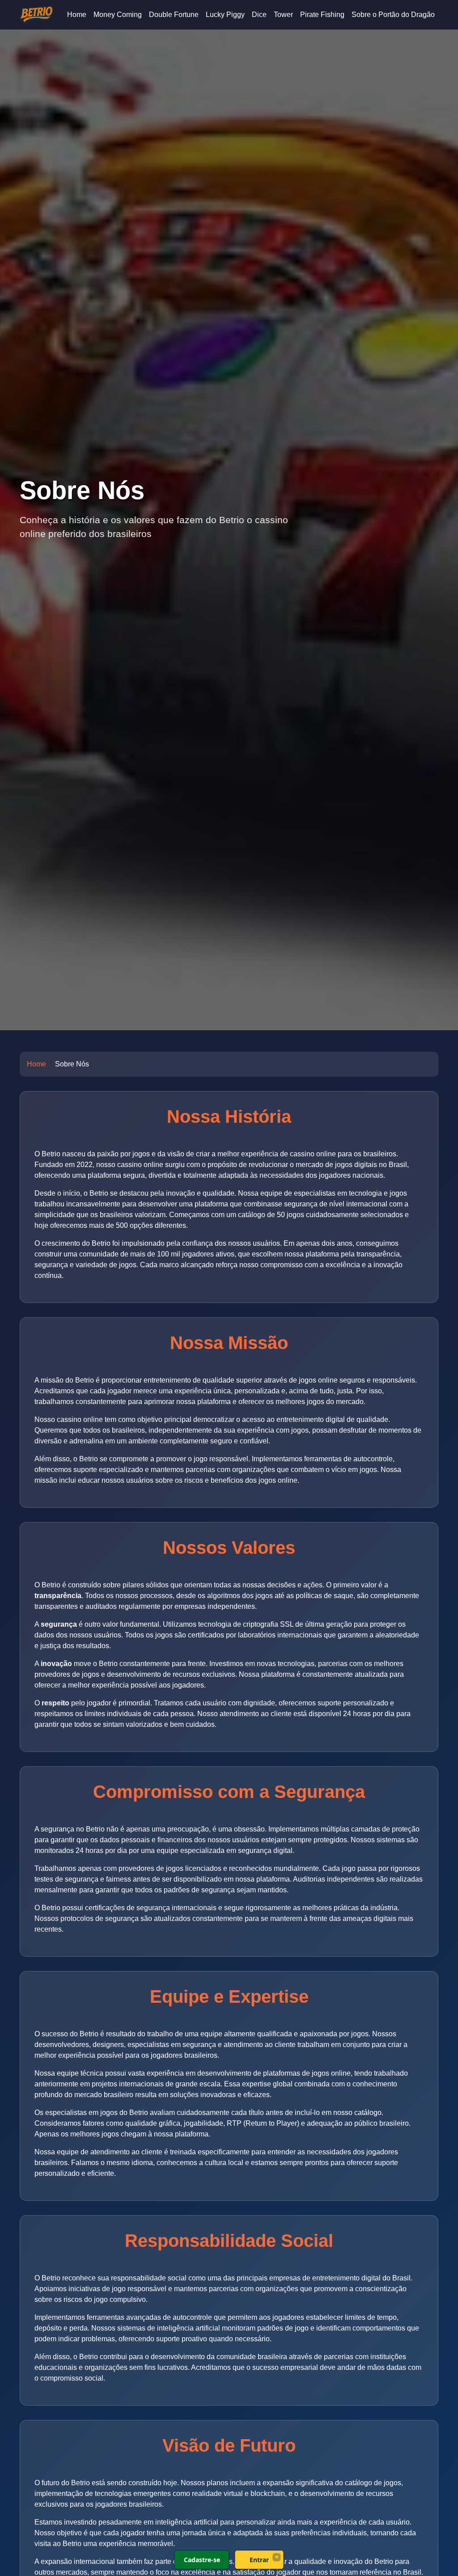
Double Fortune (174, 15)
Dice (259, 15)
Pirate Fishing (322, 15)
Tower (283, 15)
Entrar (259, 2560)
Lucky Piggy (225, 15)
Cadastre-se (202, 2560)
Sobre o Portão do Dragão (393, 15)
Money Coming (118, 15)
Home (77, 15)
